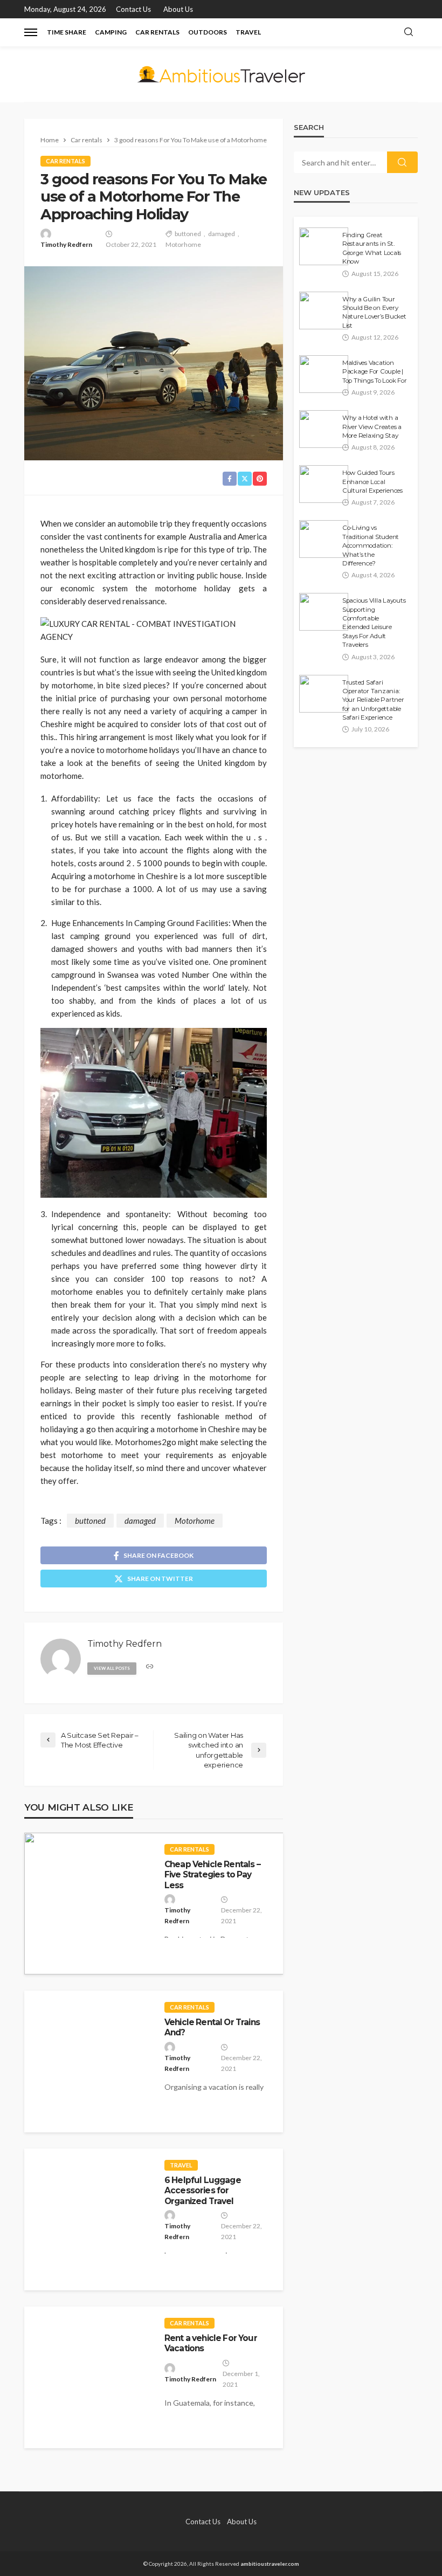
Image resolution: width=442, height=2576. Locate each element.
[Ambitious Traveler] (221, 74)
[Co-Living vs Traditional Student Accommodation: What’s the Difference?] (324, 539)
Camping (111, 32)
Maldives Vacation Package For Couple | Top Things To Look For (374, 372)
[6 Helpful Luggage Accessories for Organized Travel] (89, 2219)
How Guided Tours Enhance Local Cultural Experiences (372, 482)
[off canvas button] (31, 32)
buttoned (188, 234)
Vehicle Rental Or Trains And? (212, 2027)
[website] (150, 1667)
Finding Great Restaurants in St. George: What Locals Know (372, 248)
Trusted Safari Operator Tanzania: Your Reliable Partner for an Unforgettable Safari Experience (373, 700)
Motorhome (183, 244)
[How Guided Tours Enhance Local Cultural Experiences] (324, 484)
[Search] (409, 32)
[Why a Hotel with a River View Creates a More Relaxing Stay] (324, 429)
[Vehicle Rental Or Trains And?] (89, 2062)
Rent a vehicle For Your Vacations (211, 2343)
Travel (248, 32)
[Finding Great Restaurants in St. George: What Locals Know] (324, 246)
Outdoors (208, 32)
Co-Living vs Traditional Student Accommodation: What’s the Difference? (371, 545)
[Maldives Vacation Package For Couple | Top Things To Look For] (324, 374)
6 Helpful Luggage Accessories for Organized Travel (203, 2191)
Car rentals (157, 32)
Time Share (67, 32)
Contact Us (133, 9)
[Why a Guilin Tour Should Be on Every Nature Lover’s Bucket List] (324, 310)
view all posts (112, 1668)
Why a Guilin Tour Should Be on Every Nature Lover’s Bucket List (374, 312)
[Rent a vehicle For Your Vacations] (89, 2377)
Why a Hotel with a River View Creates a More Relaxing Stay (372, 427)
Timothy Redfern (66, 244)
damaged (222, 234)
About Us (178, 9)
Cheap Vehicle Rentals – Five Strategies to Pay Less (212, 1875)
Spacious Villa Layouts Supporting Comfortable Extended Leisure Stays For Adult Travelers (374, 623)
